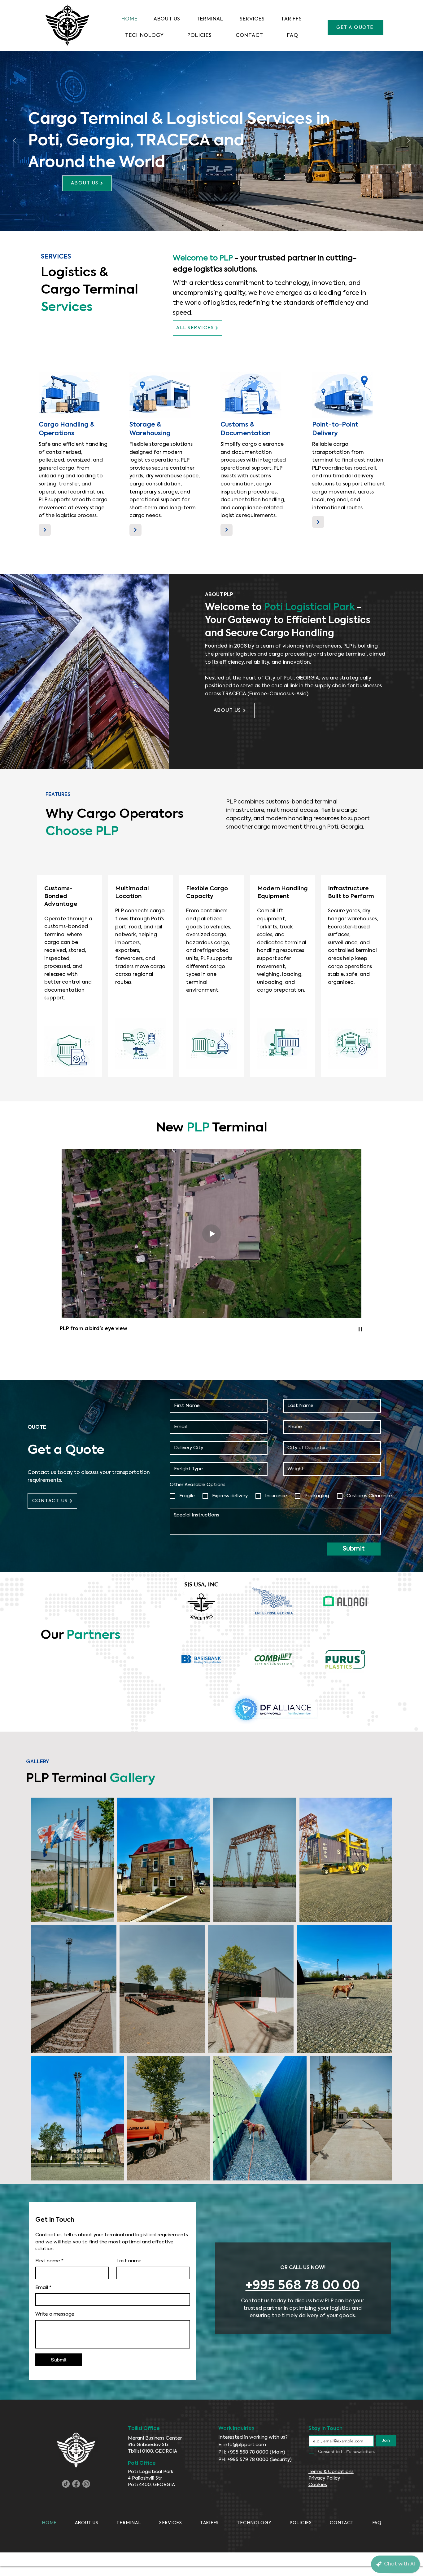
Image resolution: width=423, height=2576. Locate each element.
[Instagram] (86, 2484)
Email (43, 2288)
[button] (200, 36)
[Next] (408, 141)
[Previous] (15, 141)
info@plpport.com (245, 2445)
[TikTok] (66, 2484)
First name (49, 2261)
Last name (129, 2261)
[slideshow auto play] (360, 1329)
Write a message (55, 2314)
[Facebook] (76, 2484)
